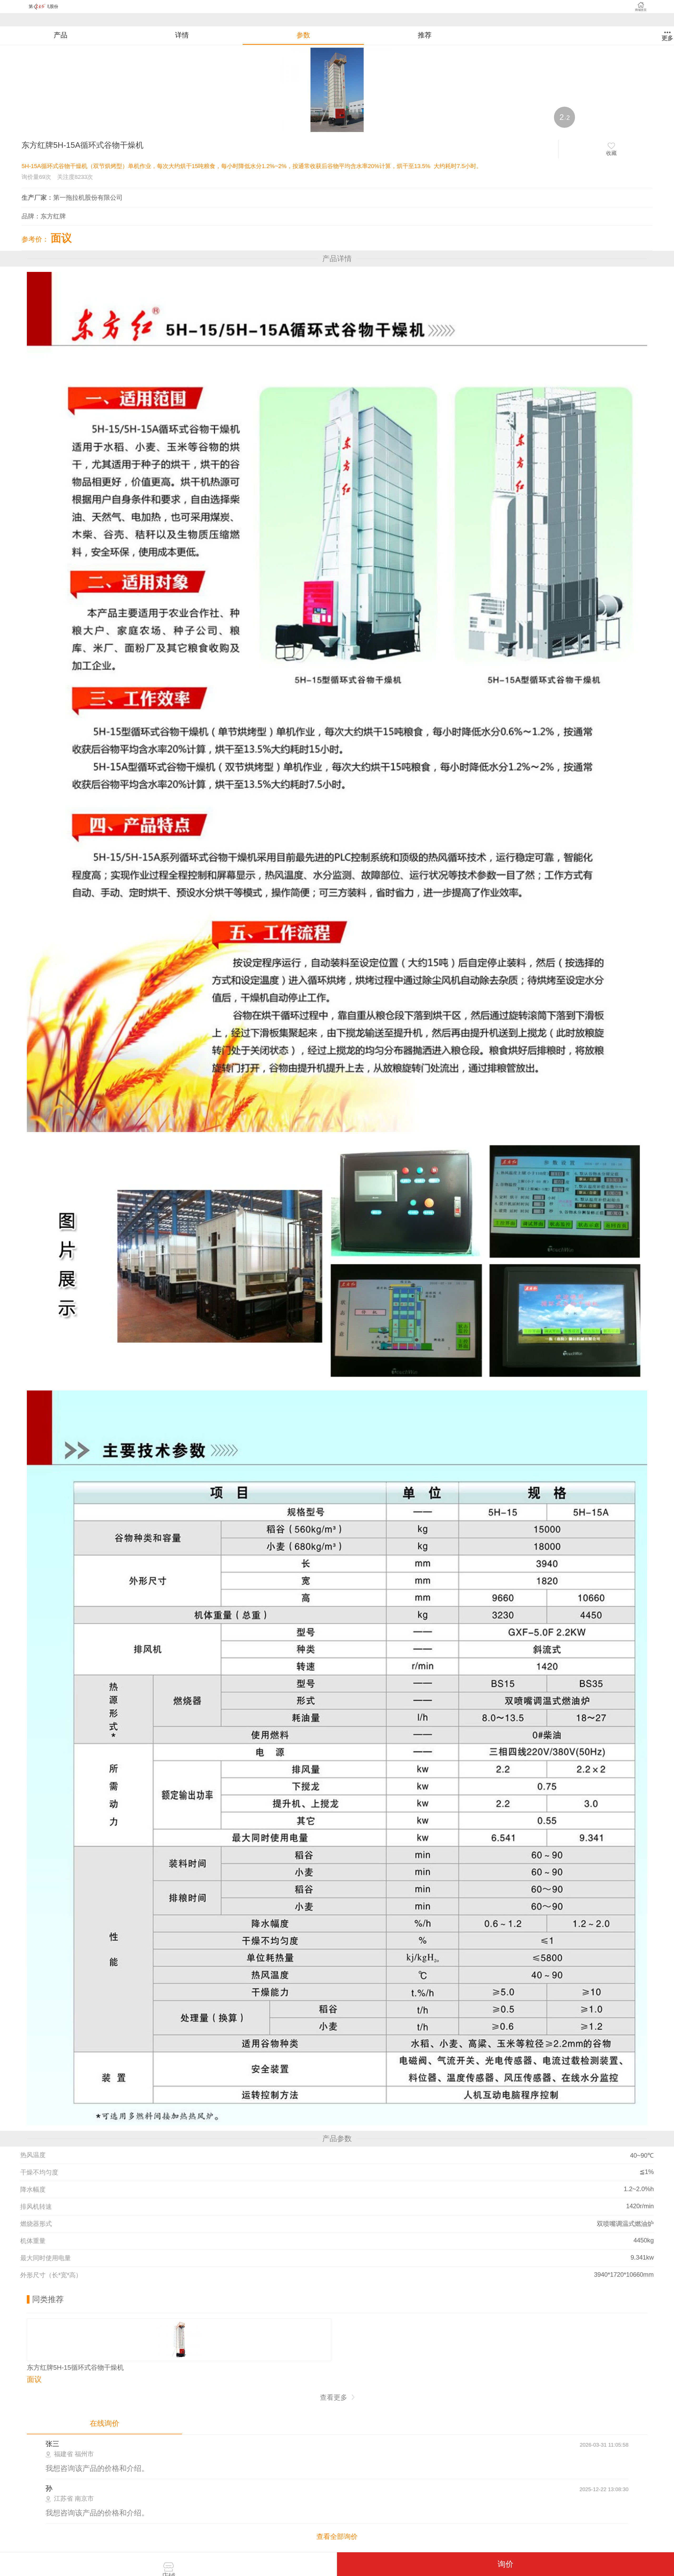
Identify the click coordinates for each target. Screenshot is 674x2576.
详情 (182, 35)
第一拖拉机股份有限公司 (88, 197)
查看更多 (334, 2397)
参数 (303, 35)
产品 (61, 35)
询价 (506, 2564)
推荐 (425, 35)
